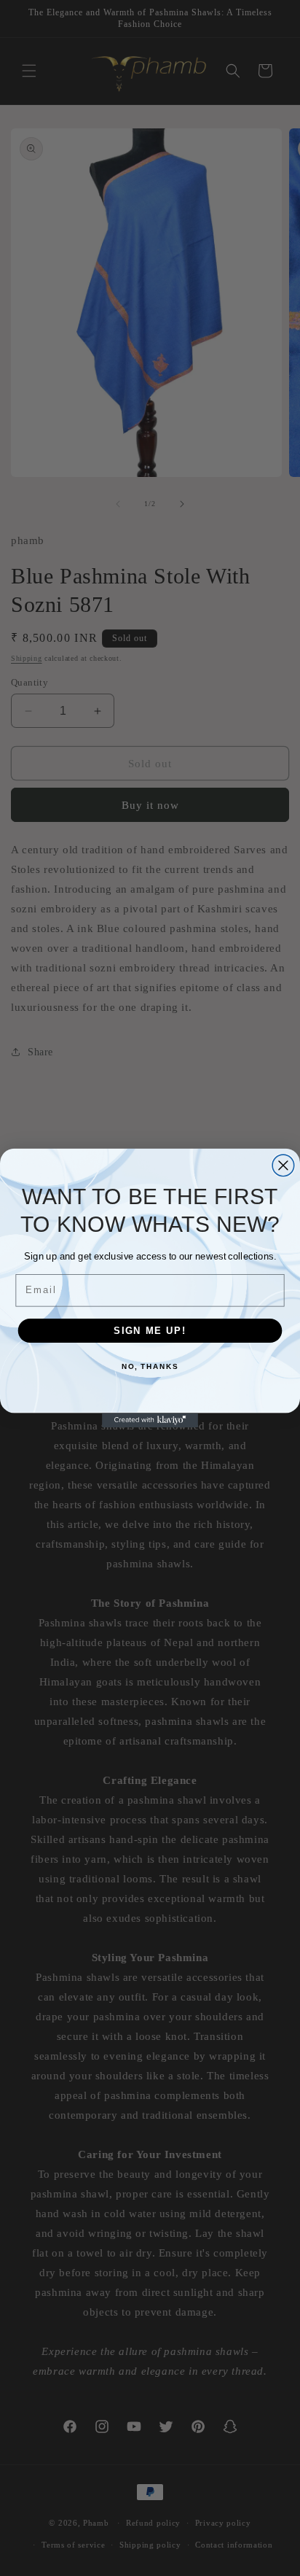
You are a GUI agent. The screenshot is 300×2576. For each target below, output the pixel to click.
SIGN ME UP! (150, 1330)
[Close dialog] (283, 1165)
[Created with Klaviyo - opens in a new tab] (150, 1420)
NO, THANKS (150, 1367)
